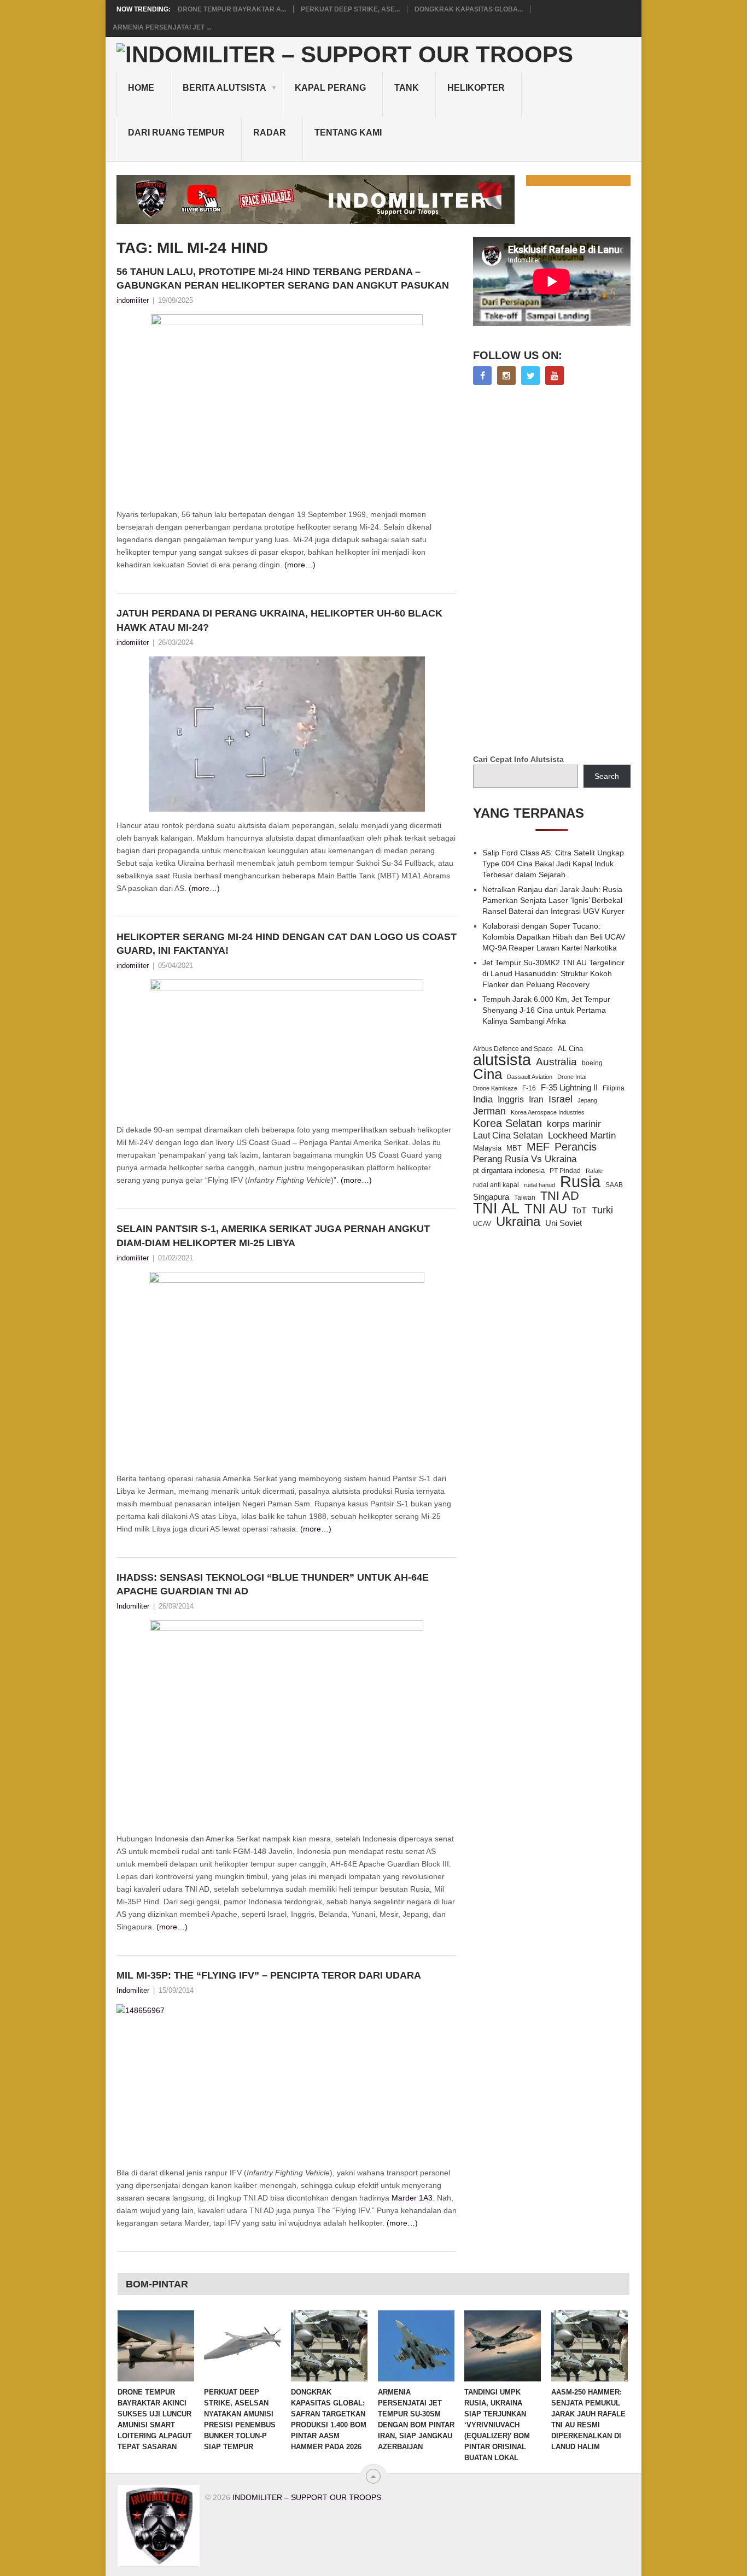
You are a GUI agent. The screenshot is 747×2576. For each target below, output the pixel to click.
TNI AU (546, 1209)
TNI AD (560, 1196)
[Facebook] (482, 375)
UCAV (482, 1224)
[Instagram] (506, 375)
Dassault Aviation (530, 1077)
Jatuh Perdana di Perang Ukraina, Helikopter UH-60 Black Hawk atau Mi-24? (279, 620)
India (483, 1099)
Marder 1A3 (412, 2198)
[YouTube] (555, 375)
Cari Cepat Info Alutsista (518, 759)
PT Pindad (565, 1171)
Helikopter (476, 88)
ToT (579, 1210)
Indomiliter (133, 1606)
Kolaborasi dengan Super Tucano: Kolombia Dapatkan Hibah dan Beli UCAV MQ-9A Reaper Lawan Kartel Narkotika (554, 937)
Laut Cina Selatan (508, 1136)
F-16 (529, 1088)
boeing (592, 1063)
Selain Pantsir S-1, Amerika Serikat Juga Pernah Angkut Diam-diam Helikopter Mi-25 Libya (273, 1236)
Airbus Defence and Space (513, 1049)
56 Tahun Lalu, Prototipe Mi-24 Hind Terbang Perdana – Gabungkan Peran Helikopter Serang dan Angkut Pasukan (283, 278)
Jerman (489, 1111)
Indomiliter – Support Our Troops (307, 2497)
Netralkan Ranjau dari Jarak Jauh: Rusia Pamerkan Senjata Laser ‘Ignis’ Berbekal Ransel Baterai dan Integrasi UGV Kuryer (553, 900)
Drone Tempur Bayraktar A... (232, 9)
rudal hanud (539, 1185)
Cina (488, 1074)
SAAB (614, 1185)
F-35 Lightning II (569, 1088)
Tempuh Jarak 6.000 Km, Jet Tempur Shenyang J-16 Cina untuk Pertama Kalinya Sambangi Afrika (546, 1010)
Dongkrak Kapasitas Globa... (469, 9)
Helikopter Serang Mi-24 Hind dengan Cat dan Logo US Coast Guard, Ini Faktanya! (287, 944)
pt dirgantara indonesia (509, 1170)
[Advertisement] (555, 571)
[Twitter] (530, 375)
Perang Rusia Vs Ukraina (525, 1159)
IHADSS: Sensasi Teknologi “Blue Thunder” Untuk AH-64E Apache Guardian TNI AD (273, 1584)
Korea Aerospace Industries (548, 1112)
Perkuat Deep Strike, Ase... (350, 9)
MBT (514, 1148)
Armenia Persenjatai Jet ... (162, 27)
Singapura (491, 1197)
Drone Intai (572, 1077)
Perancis (576, 1147)
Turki (602, 1210)
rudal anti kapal (496, 1185)
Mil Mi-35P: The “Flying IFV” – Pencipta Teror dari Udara (269, 1975)
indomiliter (133, 300)
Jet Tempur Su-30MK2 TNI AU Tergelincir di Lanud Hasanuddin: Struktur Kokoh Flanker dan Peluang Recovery (553, 973)
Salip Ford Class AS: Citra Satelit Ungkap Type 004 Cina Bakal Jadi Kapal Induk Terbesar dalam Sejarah (553, 864)
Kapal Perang (330, 88)
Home (141, 88)
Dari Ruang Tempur (176, 133)
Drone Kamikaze (495, 1088)
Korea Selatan (507, 1123)
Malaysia (487, 1148)
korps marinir (574, 1124)
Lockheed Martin (582, 1135)
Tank (407, 88)
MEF (538, 1147)
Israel (561, 1099)
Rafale (594, 1171)
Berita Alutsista (224, 88)
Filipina (614, 1088)
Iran (536, 1099)
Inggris (511, 1099)
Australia (556, 1062)
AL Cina (570, 1049)
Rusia (580, 1182)
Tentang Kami (348, 133)
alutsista (502, 1060)
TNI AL (496, 1208)
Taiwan (525, 1198)
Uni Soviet (564, 1223)
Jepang (587, 1100)
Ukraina (518, 1222)
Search (607, 776)
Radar (270, 133)
